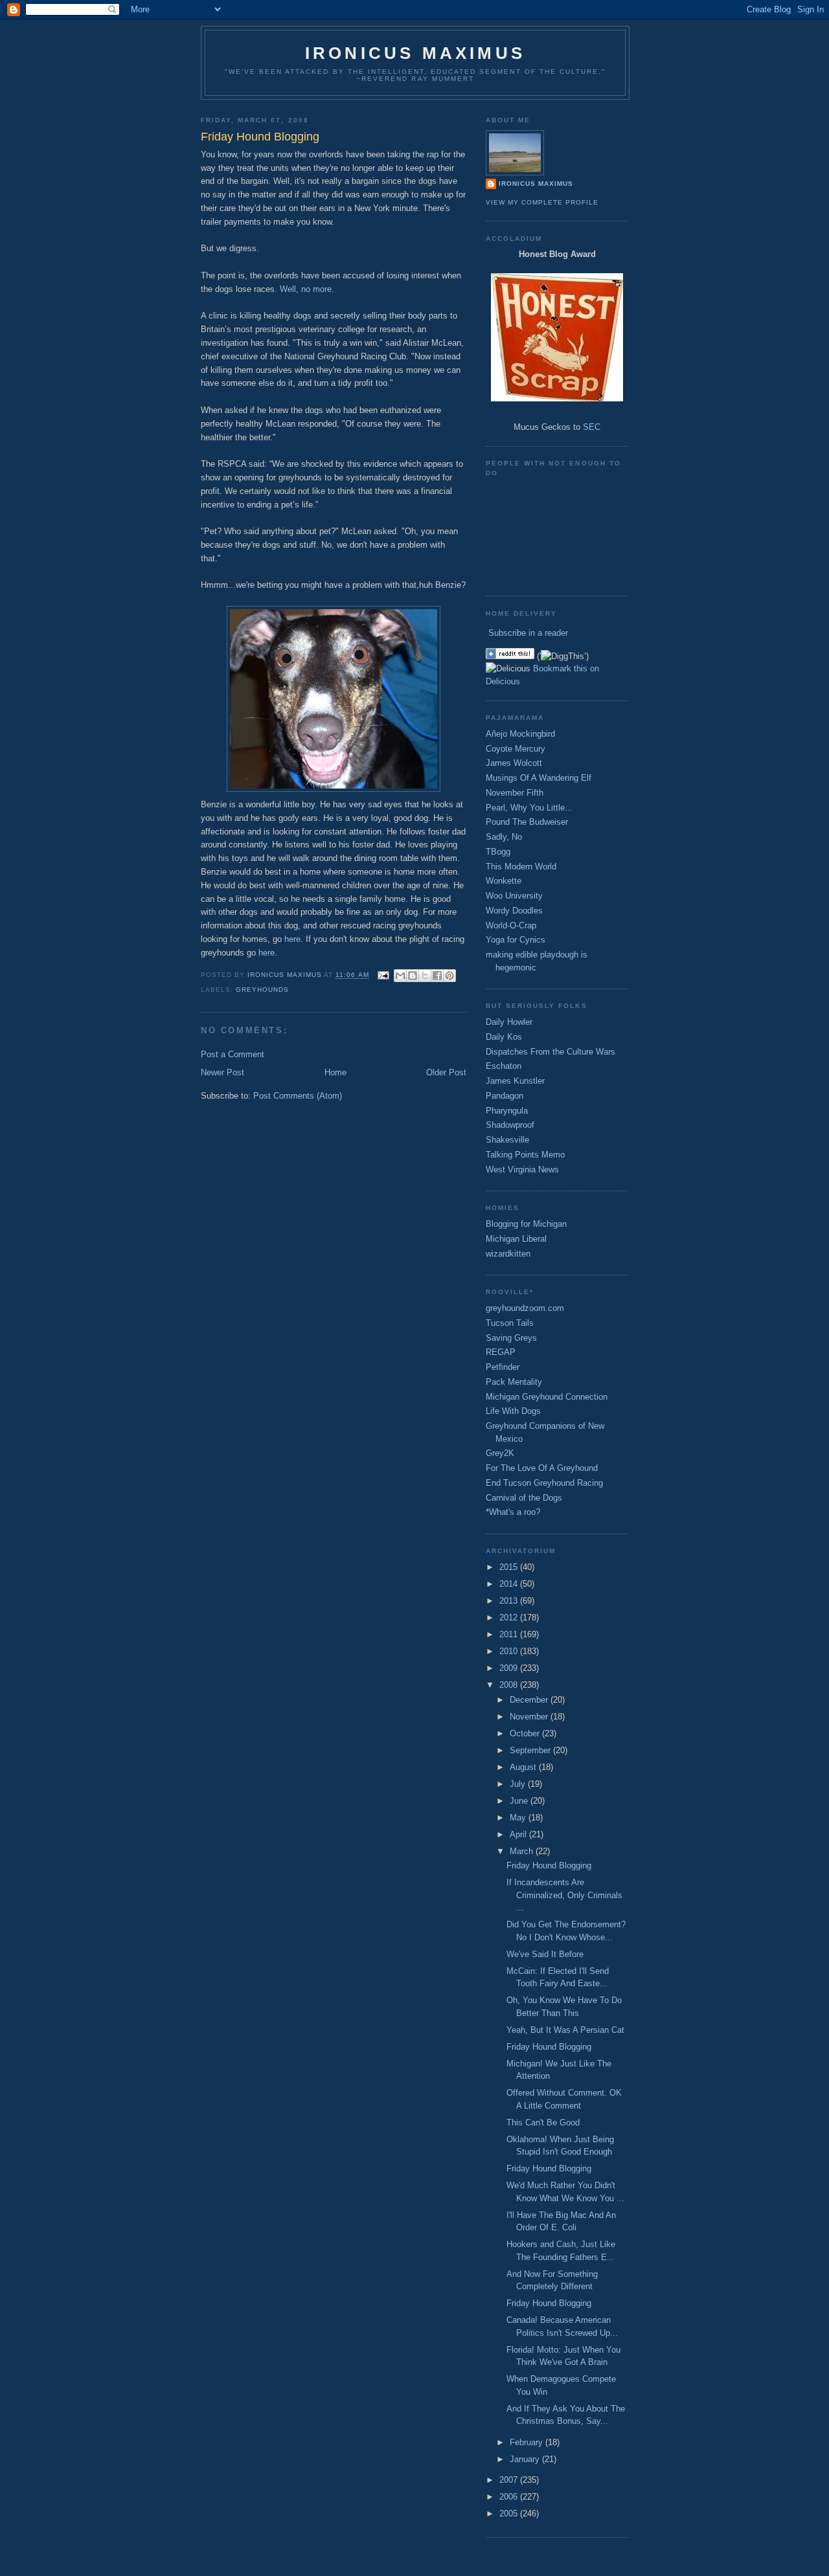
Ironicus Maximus (415, 53)
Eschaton (504, 1066)
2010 (510, 1651)
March (523, 1851)
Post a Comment (233, 1054)
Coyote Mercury (516, 749)
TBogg (498, 852)
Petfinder (503, 1367)
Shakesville (507, 1140)
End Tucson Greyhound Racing (544, 1483)
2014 (510, 1584)
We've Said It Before (545, 1954)
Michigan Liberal (516, 1239)
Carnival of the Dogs (524, 1498)
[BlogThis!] (413, 976)
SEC (592, 427)
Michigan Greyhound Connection (547, 1397)
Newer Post (222, 1072)
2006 (510, 2497)
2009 (510, 1668)
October (526, 1733)
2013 (510, 1601)
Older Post (446, 1072)
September (531, 1750)
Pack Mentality (514, 1382)
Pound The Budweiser (527, 822)
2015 (510, 1567)
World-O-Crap (511, 925)
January (526, 2459)
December (530, 1700)
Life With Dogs (513, 1411)
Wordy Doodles (514, 911)
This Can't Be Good (543, 2122)
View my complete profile (542, 202)
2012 (510, 1618)
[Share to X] (425, 976)
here (292, 939)
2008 (510, 1685)
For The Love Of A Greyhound (542, 1468)
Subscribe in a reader (528, 633)
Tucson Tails (510, 1323)
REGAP (501, 1352)
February (528, 2442)
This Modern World (521, 867)
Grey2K (500, 1453)
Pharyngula (507, 1111)
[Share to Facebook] (437, 976)
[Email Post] (383, 975)
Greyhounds (262, 990)
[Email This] (400, 976)
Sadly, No (504, 837)
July (519, 1784)
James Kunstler (515, 1081)
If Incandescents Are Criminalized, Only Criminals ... (564, 1895)
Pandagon (505, 1096)
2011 (510, 1634)
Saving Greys (511, 1338)
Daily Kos (504, 1037)
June (520, 1801)
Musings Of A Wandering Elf (539, 778)
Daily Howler (509, 1022)
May (519, 1818)
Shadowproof (510, 1125)
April (519, 1834)
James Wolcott (514, 763)
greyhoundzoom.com (525, 1308)
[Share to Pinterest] (449, 976)
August (524, 1767)
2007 (510, 2480)
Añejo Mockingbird (520, 734)
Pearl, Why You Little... (529, 808)
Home (335, 1072)
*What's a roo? (513, 1512)
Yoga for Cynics (516, 940)
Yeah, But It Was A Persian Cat (565, 2030)
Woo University (514, 896)
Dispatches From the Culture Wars (551, 1052)
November (530, 1717)
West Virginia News (522, 1170)
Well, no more (306, 289)
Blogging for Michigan (526, 1224)
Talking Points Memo (525, 1155)
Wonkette (504, 881)
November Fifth (515, 793)
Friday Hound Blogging (549, 1865)
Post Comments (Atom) (298, 1096)
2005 (510, 2514)
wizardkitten (508, 1254)
